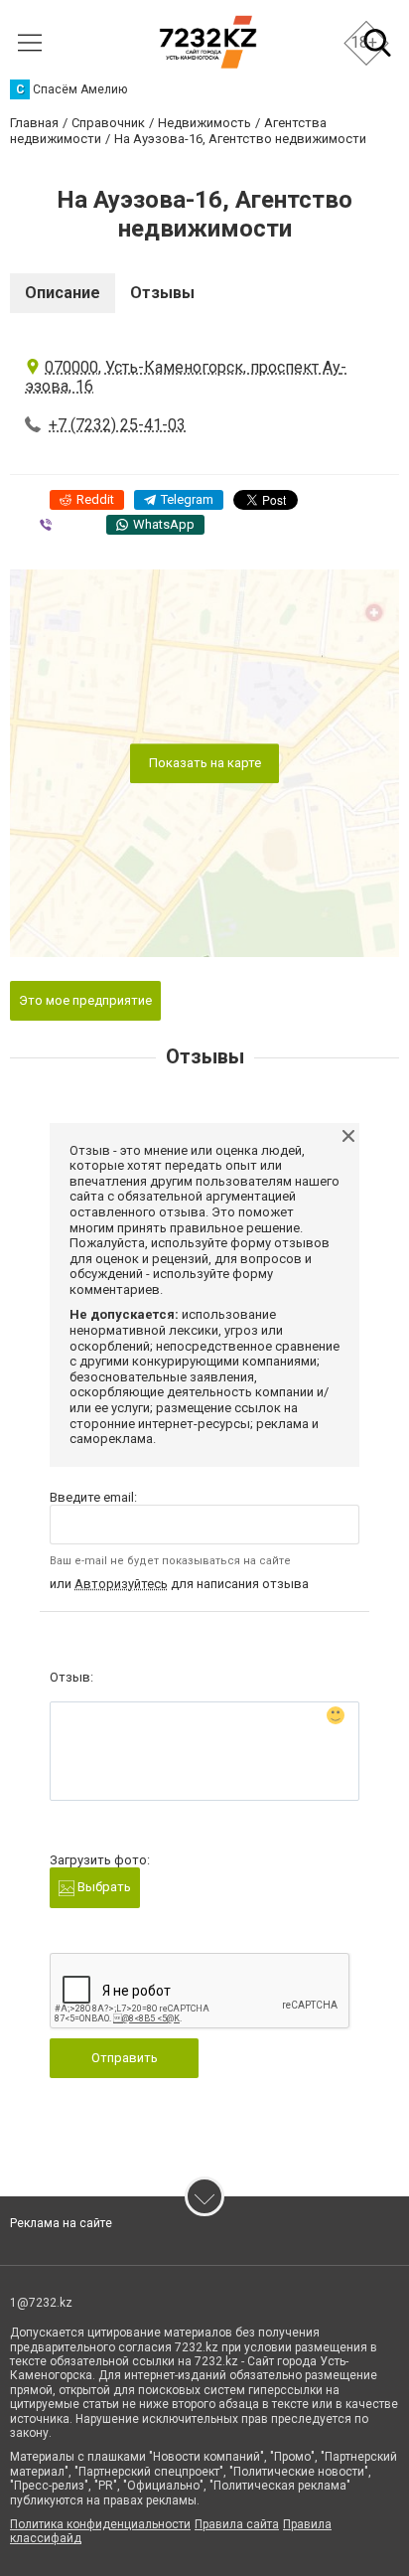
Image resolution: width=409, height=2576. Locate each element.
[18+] (208, 42)
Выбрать (103, 1887)
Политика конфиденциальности (100, 2524)
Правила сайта (237, 2524)
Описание (63, 293)
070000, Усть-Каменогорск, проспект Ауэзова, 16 (186, 377)
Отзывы (162, 293)
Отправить (125, 2058)
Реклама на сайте (61, 2223)
